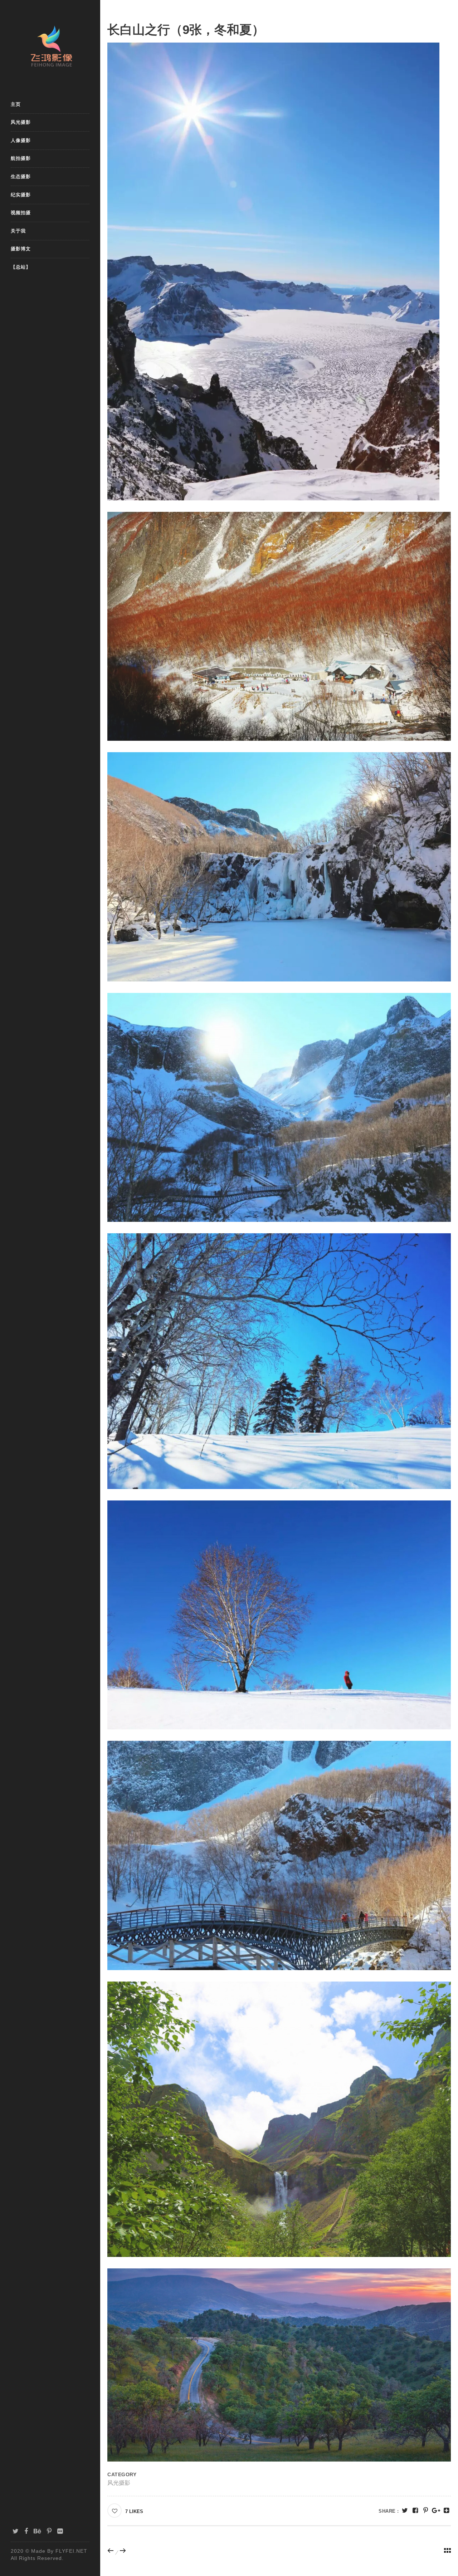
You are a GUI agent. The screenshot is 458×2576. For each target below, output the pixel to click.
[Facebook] (26, 2531)
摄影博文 (21, 249)
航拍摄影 (21, 158)
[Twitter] (16, 2531)
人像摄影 (21, 140)
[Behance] (38, 2531)
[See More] (446, 2511)
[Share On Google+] (436, 2511)
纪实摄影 (21, 195)
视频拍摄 (21, 213)
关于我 (18, 231)
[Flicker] (60, 2531)
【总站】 (21, 267)
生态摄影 (21, 177)
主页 (16, 104)
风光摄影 (21, 122)
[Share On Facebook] (415, 2511)
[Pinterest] (49, 2531)
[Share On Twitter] (405, 2511)
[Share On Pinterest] (426, 2511)
